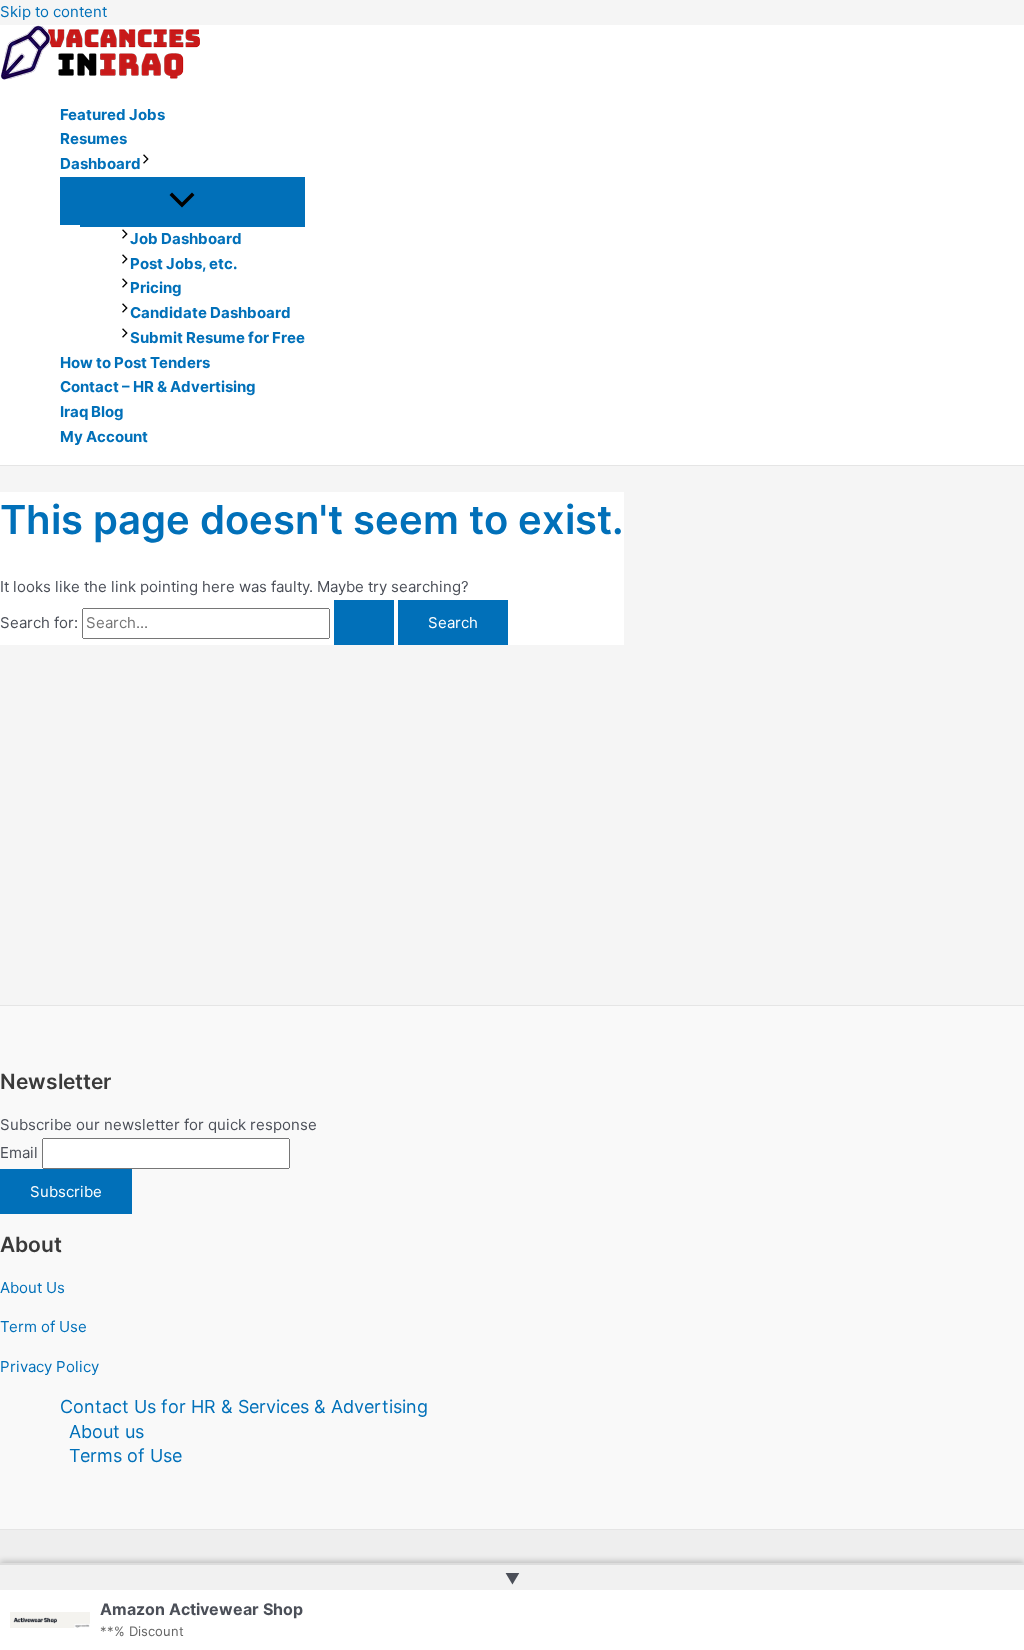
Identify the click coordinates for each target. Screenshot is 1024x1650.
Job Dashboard (186, 238)
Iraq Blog (92, 411)
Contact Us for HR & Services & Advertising (244, 1406)
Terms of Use (125, 1455)
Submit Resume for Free (217, 337)
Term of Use (43, 1326)
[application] (146, 164)
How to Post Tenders (135, 362)
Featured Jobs (112, 114)
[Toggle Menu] (182, 201)
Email (19, 1152)
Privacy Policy (49, 1366)
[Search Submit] (364, 622)
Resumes (93, 138)
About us (106, 1431)
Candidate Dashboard (210, 312)
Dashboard (100, 163)
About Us (32, 1287)
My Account (104, 436)
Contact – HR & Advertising (158, 386)
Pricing (156, 287)
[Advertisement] (312, 795)
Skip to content (53, 11)
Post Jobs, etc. (183, 263)
